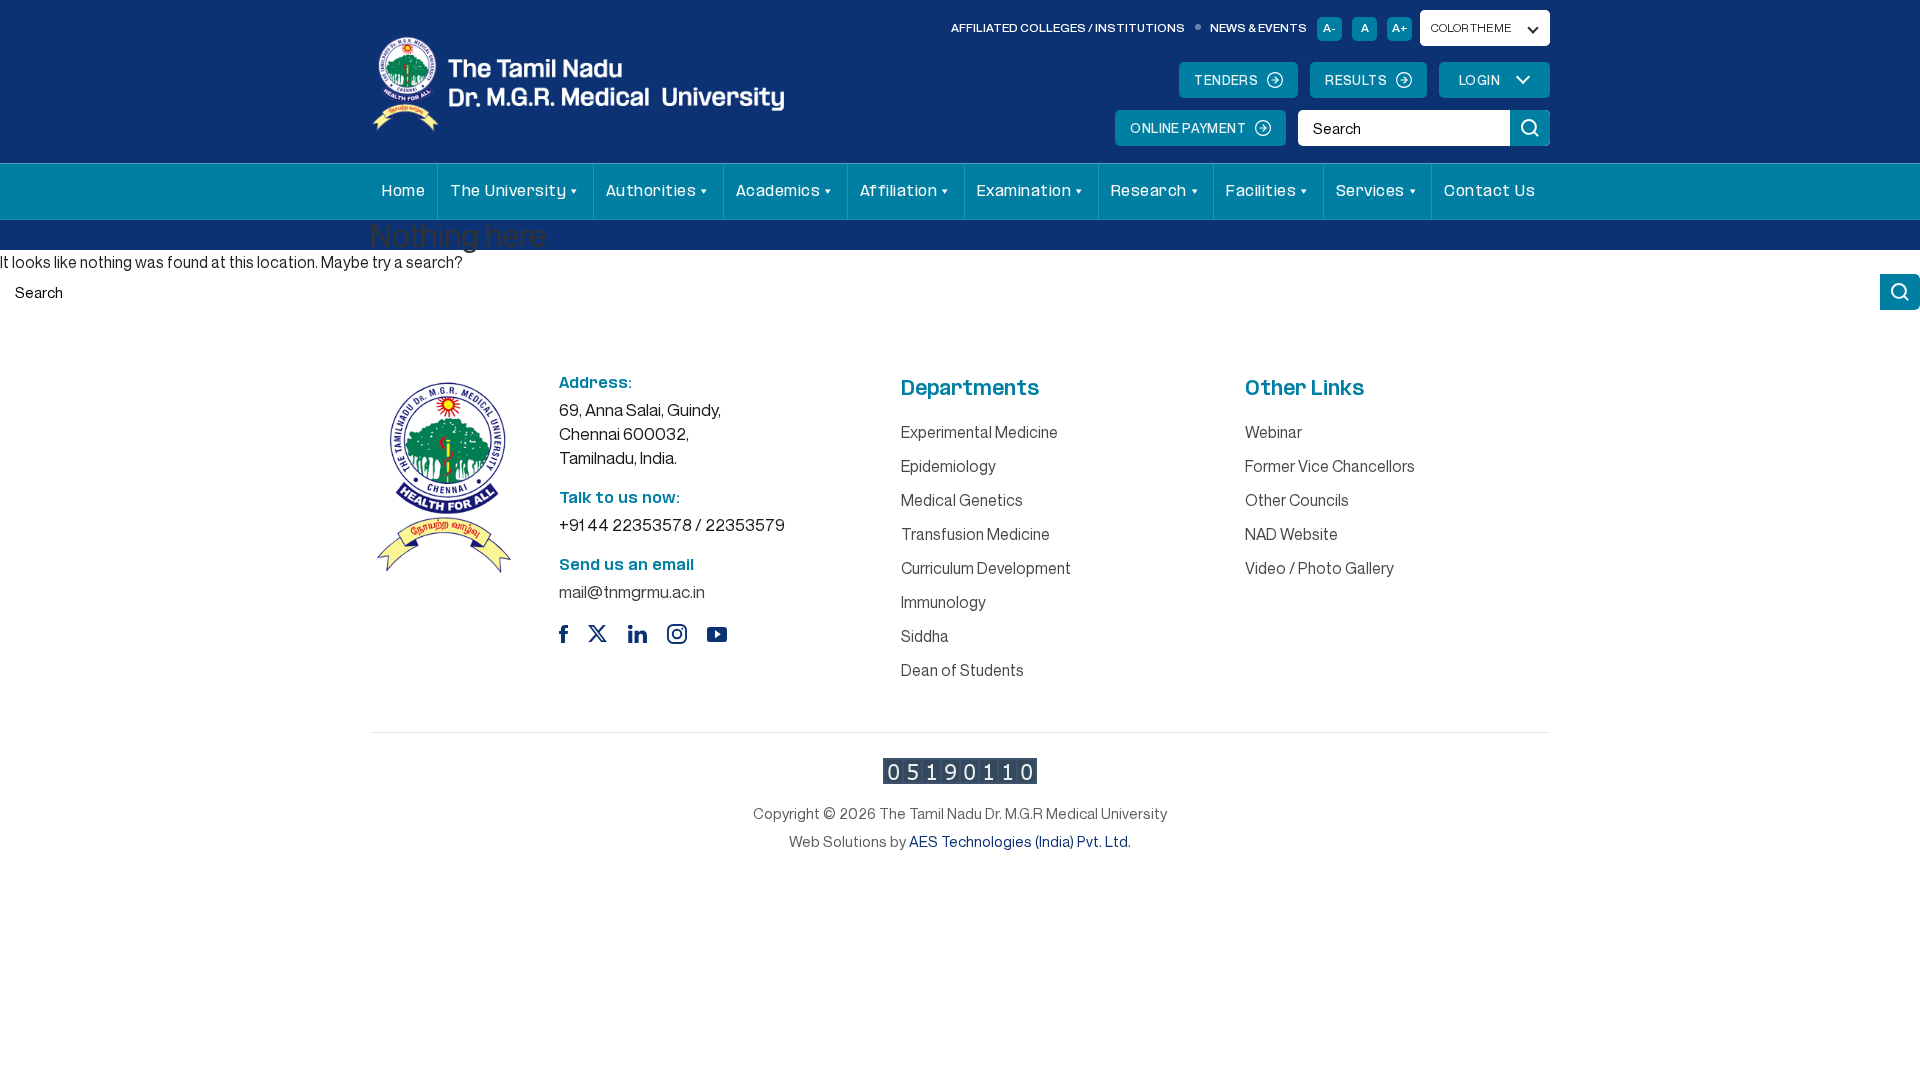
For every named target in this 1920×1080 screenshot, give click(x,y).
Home (403, 191)
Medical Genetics (962, 500)
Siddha (925, 636)
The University (508, 191)
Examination (1024, 191)
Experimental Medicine (979, 432)
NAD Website (1291, 534)
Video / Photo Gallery (1319, 568)
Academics (778, 191)
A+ (1400, 27)
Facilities (1261, 191)
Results (1356, 80)
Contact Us (1489, 191)
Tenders (1226, 80)
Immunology (943, 602)
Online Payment (1188, 128)
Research (1149, 191)
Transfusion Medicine (975, 534)
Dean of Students (962, 670)
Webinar (1273, 432)
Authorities (651, 191)
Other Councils (1297, 500)
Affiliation (899, 191)
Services (1370, 191)
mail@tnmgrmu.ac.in (632, 591)
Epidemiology (948, 466)
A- (1329, 27)
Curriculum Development (986, 568)
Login (1479, 80)
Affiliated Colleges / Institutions (1068, 27)
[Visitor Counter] (960, 771)
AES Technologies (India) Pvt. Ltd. (1020, 841)
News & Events (1258, 27)
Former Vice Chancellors (1330, 466)
